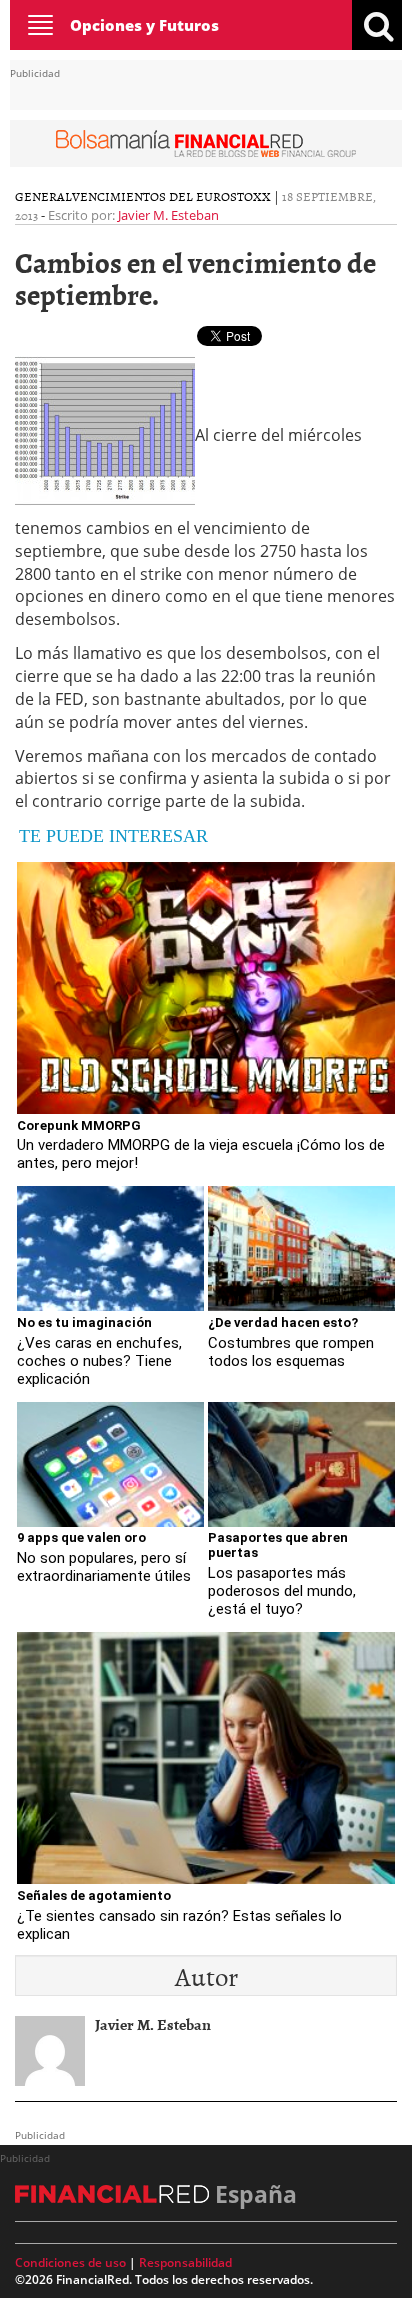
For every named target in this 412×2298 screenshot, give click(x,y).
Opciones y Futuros (144, 25)
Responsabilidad (185, 2262)
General (43, 196)
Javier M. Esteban (168, 215)
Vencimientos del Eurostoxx (171, 196)
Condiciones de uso (70, 2262)
